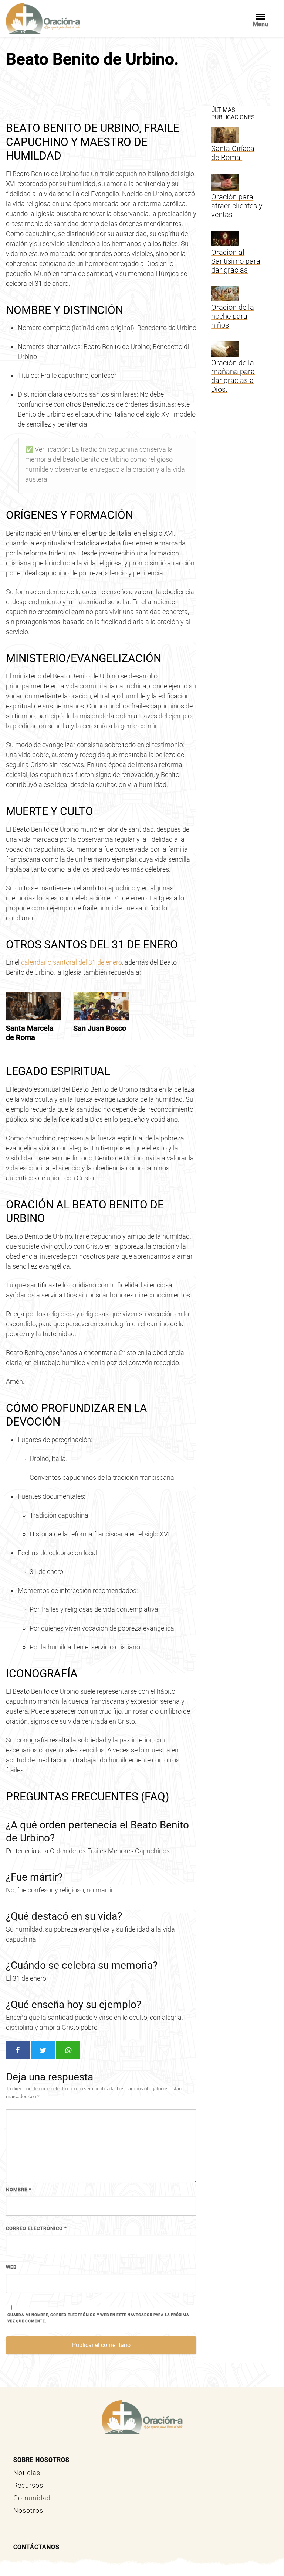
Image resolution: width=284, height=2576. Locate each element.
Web (11, 2267)
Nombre (19, 2190)
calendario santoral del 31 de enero (72, 962)
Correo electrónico (36, 2228)
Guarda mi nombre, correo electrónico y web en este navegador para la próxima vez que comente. (98, 2318)
